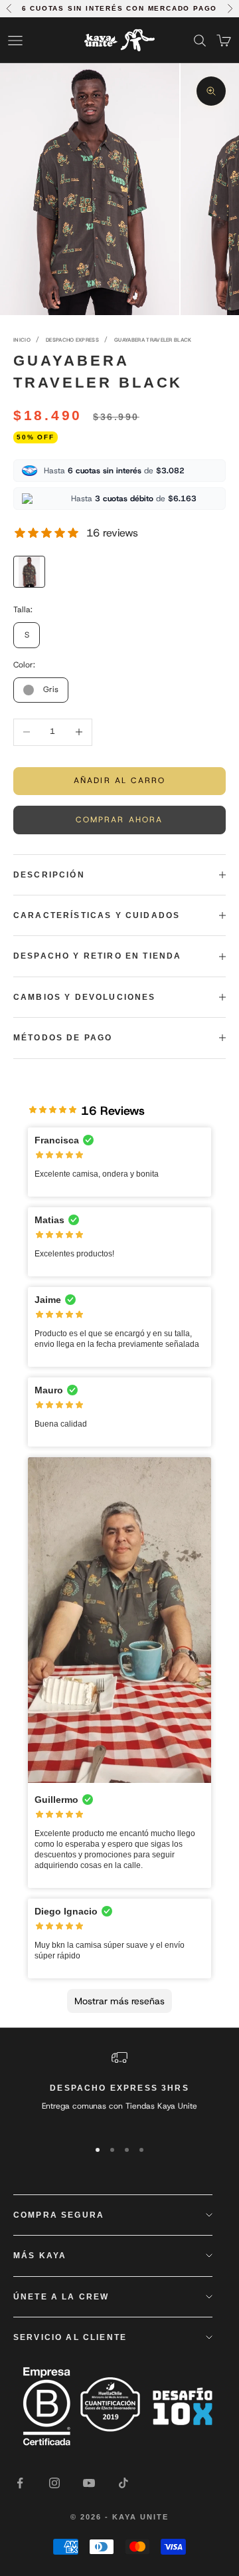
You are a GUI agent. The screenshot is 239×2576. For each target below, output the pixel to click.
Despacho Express (72, 340)
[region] (119, 2088)
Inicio (22, 340)
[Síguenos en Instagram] (54, 2483)
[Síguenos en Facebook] (20, 2483)
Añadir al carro (119, 780)
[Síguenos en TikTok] (123, 2483)
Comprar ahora (119, 820)
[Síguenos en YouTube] (89, 2483)
